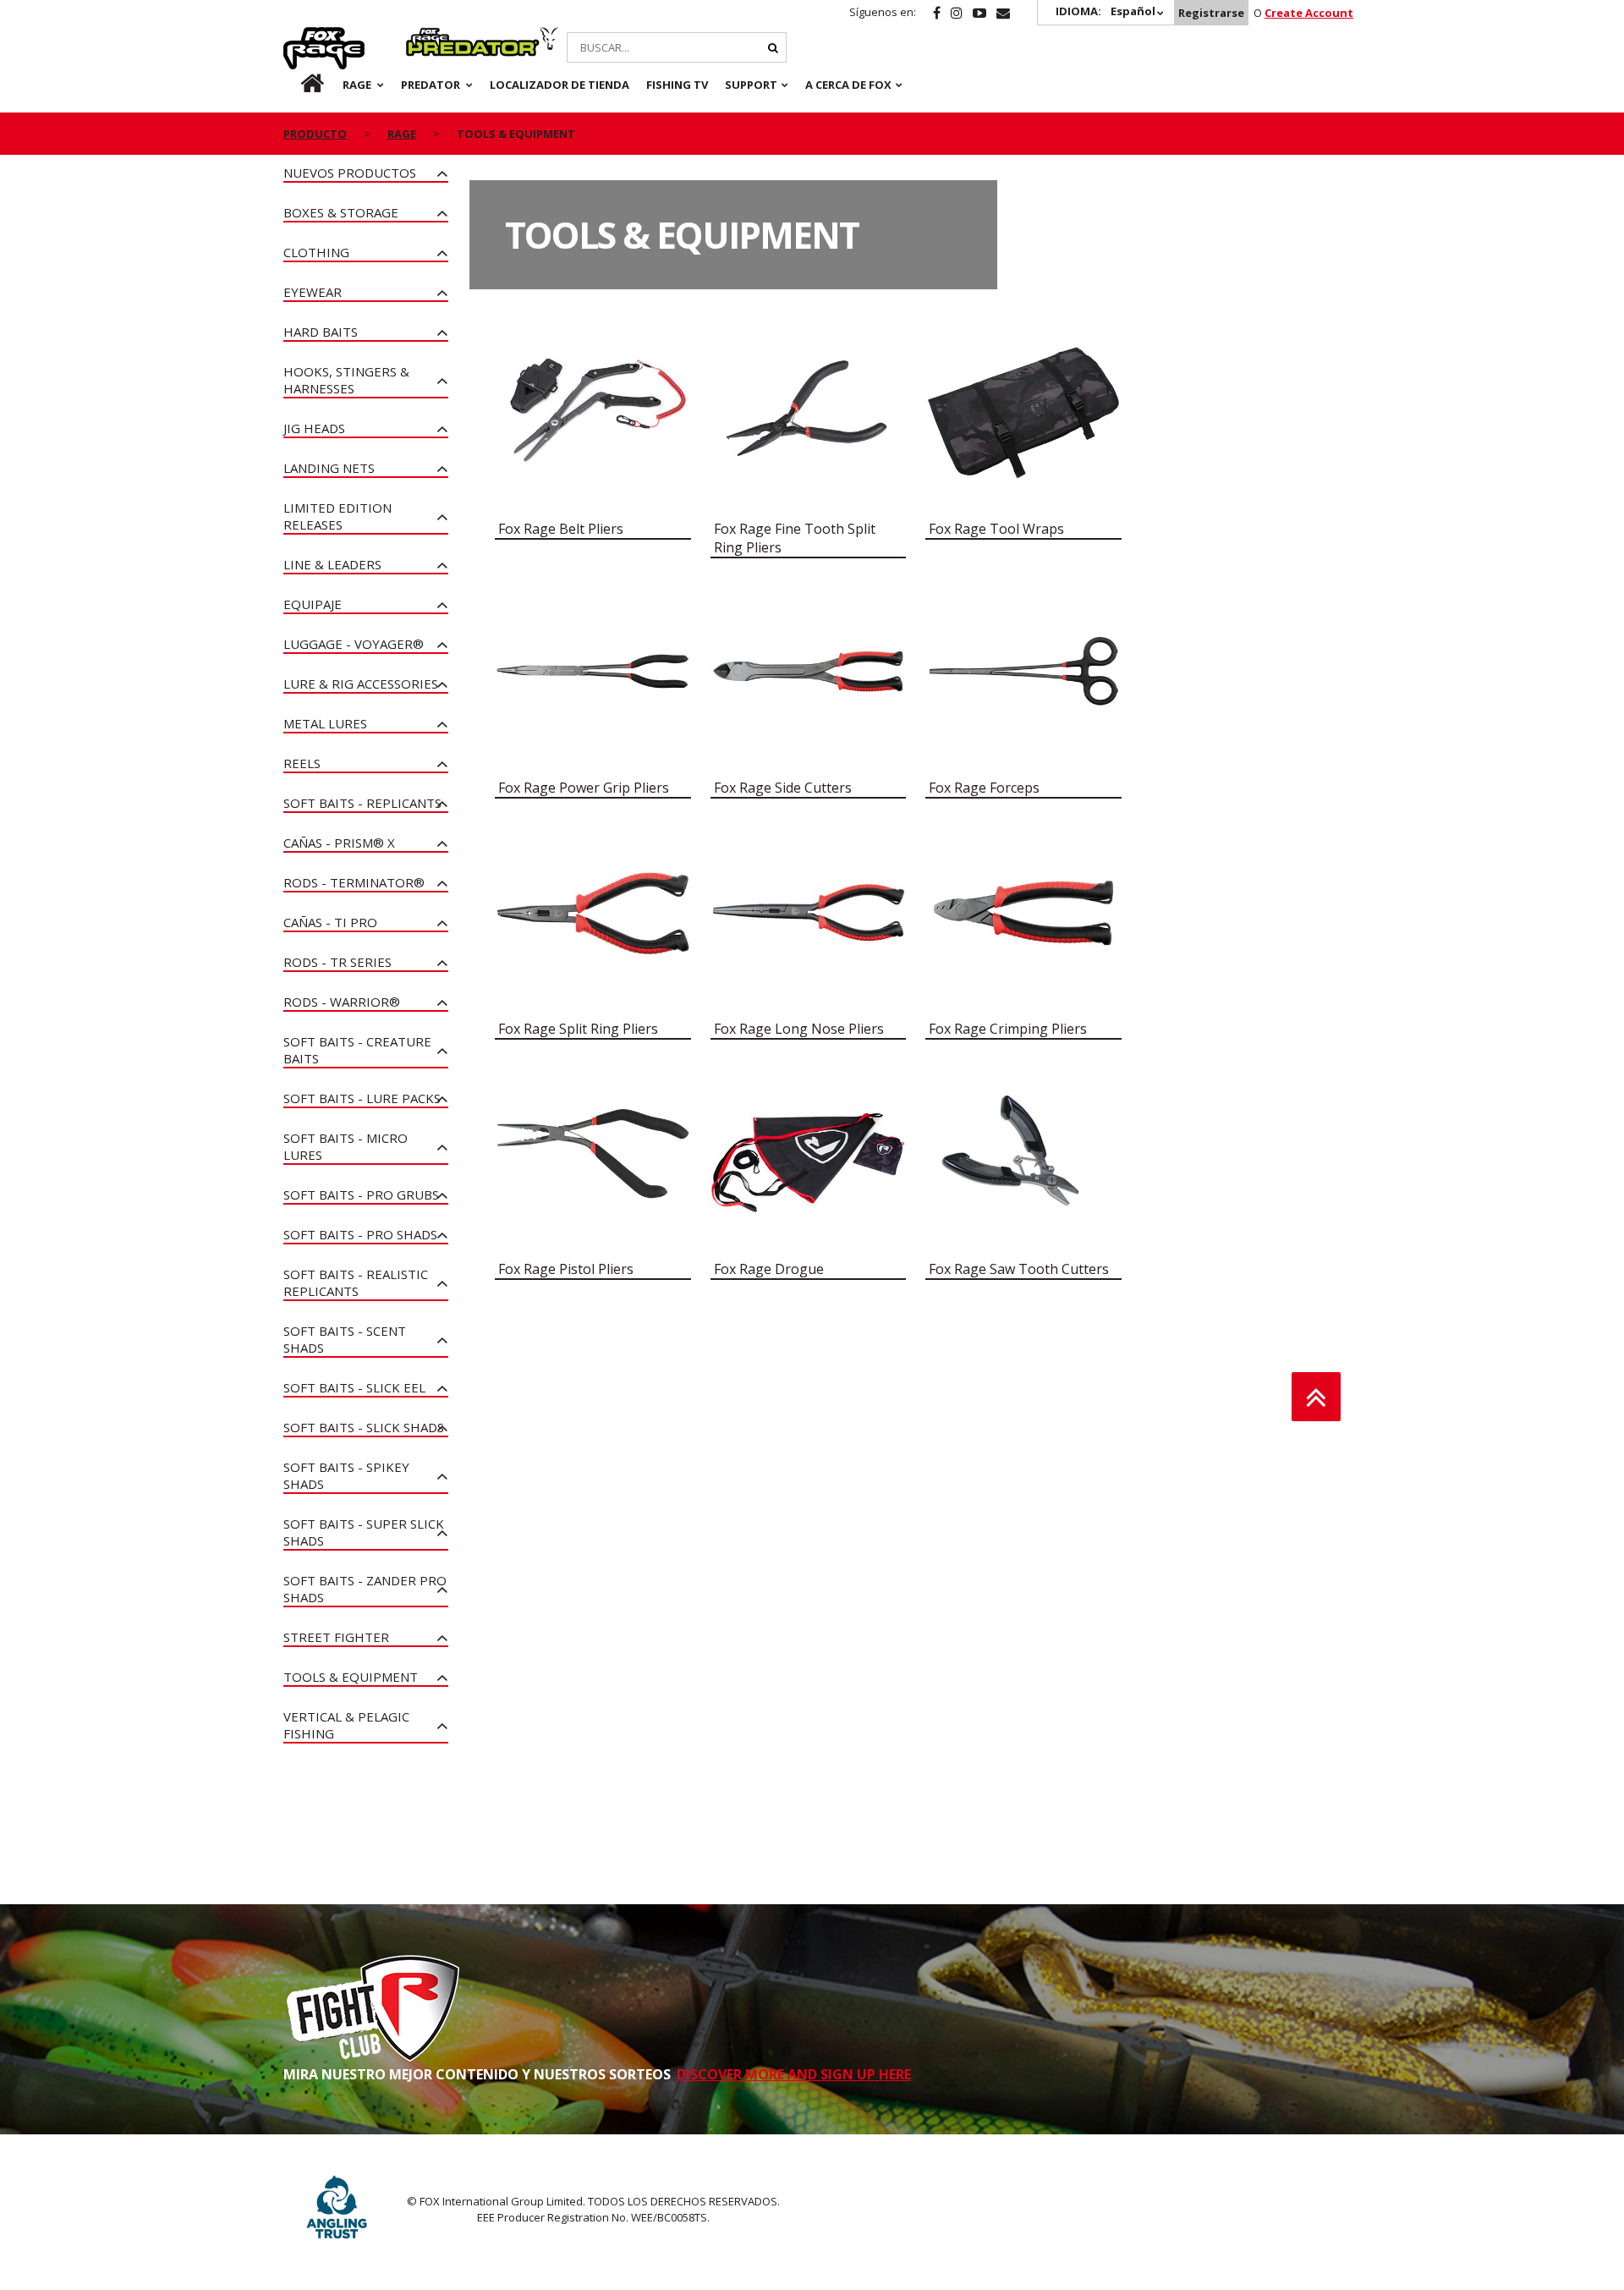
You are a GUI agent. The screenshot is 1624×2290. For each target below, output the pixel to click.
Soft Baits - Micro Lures (346, 1146)
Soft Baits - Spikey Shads (346, 1475)
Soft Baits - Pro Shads (360, 1234)
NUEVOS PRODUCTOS (350, 173)
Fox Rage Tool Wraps (996, 529)
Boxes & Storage (341, 212)
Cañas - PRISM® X (339, 843)
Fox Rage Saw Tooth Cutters (1019, 1269)
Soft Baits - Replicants (362, 803)
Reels (302, 763)
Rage (299, 36)
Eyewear (313, 292)
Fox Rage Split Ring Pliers (578, 1029)
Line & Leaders (332, 564)
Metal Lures (325, 723)
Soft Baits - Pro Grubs (361, 1194)
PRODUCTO (315, 134)
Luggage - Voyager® (354, 644)
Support (751, 85)
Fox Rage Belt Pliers (561, 529)
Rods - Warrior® (342, 1002)
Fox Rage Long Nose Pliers (799, 1029)
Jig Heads (314, 428)
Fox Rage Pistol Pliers (566, 1269)
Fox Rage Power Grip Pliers (584, 788)
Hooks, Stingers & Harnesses (346, 380)
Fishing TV (677, 85)
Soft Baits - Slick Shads (364, 1427)
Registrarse (1211, 13)
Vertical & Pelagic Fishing (346, 1725)
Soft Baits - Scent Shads (345, 1339)
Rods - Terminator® (354, 882)
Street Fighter (336, 1637)
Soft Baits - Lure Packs (362, 1098)
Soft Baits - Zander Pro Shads (365, 1589)
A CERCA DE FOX (848, 85)
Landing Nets (329, 468)
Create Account (1309, 13)
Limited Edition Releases (337, 516)
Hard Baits (321, 332)
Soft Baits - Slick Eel (354, 1387)
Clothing (316, 252)
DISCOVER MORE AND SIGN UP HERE (794, 2074)
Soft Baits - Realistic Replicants (356, 1282)
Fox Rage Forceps (984, 788)
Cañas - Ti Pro (330, 922)
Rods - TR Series (337, 962)
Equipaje (313, 604)
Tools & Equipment (351, 1677)
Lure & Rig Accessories (361, 684)
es (298, 85)
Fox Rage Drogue (769, 1269)
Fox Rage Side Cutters (783, 788)
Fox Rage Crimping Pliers (1008, 1029)
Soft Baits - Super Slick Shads (364, 1532)
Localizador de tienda (560, 85)
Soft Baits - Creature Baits (357, 1050)
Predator (434, 36)
